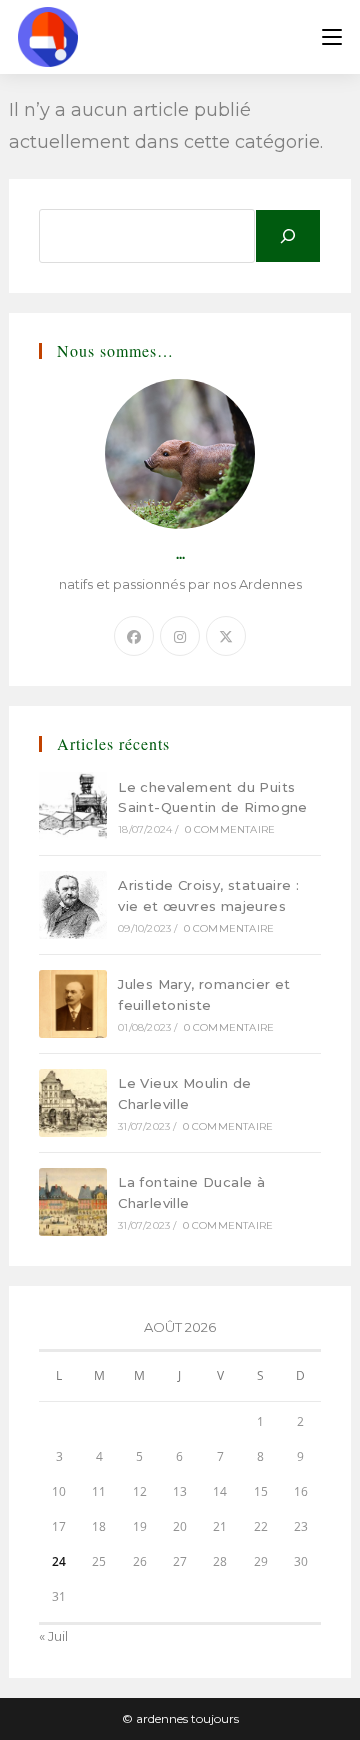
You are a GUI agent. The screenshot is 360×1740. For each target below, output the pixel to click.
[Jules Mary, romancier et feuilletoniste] (73, 1004)
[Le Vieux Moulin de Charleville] (73, 1103)
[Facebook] (134, 636)
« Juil (53, 1636)
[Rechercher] (288, 236)
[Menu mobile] (332, 37)
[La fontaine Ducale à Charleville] (73, 1202)
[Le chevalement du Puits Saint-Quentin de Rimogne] (73, 806)
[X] (226, 636)
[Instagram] (180, 636)
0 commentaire (230, 829)
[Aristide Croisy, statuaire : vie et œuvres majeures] (73, 905)
